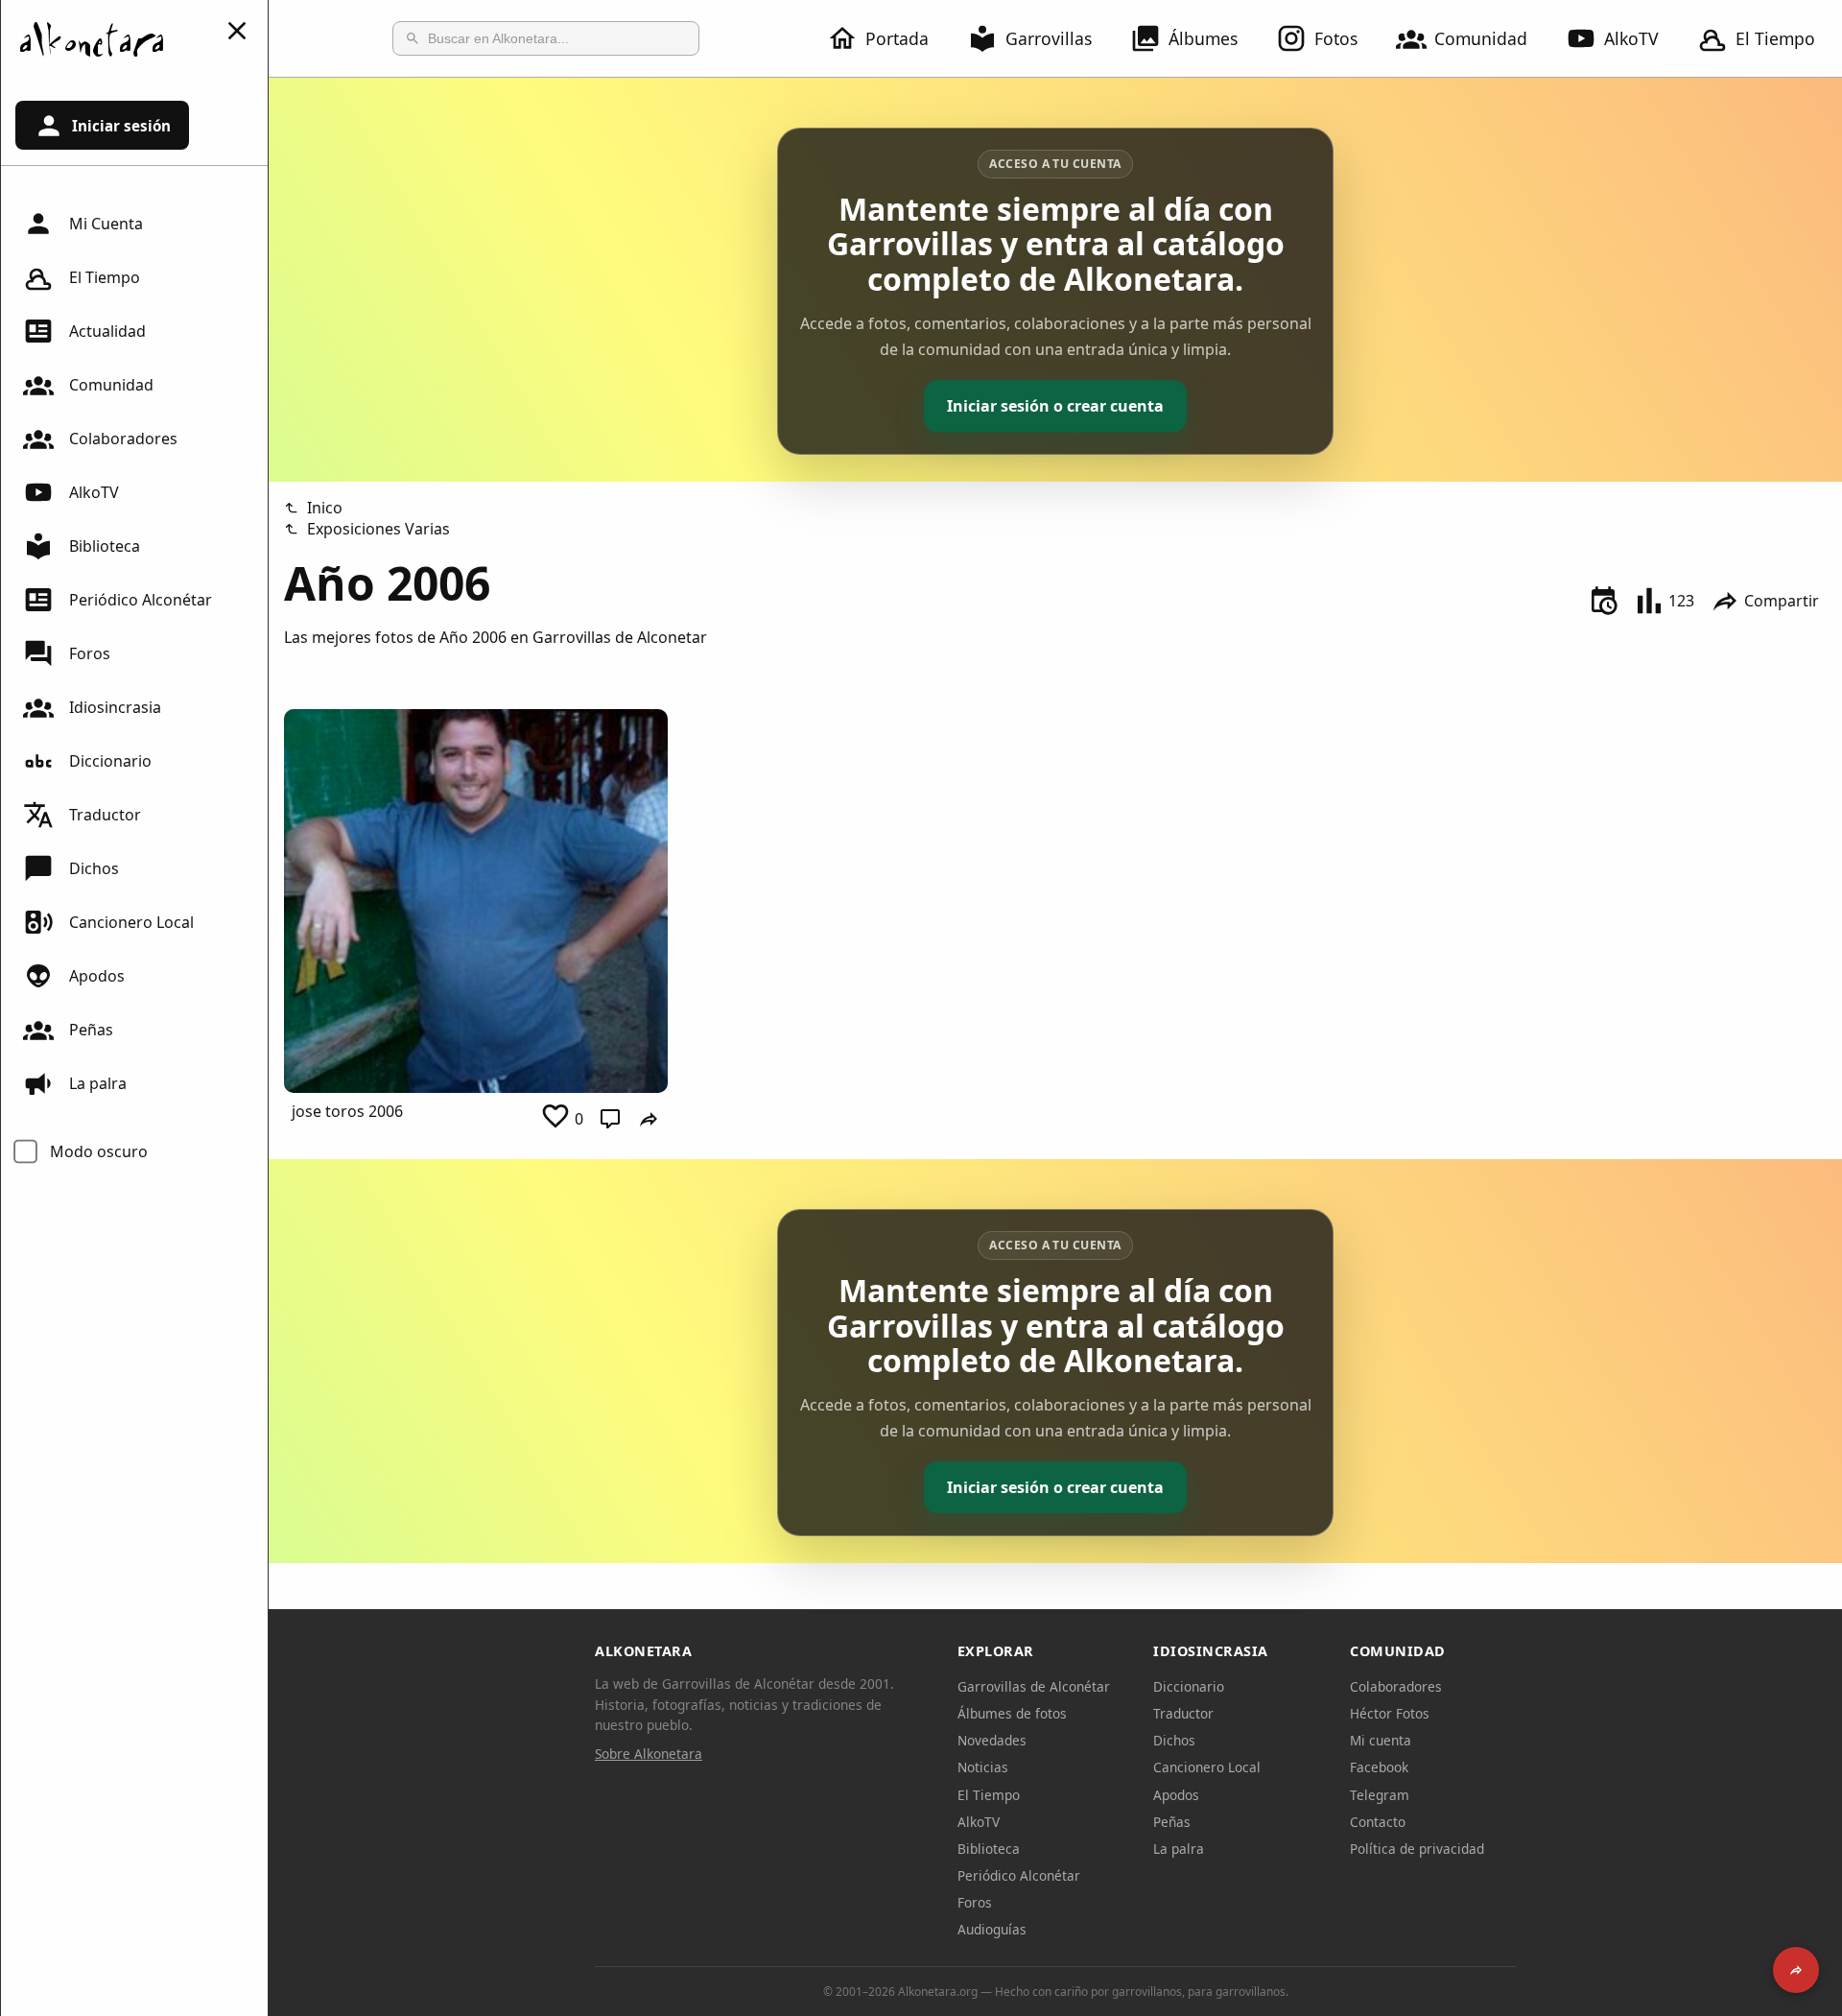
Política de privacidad (1417, 1849)
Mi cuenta (1381, 1740)
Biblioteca (105, 546)
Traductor (105, 815)
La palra (98, 1083)
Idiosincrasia (115, 707)
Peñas (91, 1030)
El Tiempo (1775, 38)
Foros (90, 653)
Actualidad (107, 331)
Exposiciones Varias (378, 529)
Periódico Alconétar (141, 600)
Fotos (1336, 38)
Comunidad (1481, 38)
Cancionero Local (131, 922)
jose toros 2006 (347, 1111)
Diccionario (110, 761)
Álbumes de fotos (1012, 1713)
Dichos (94, 868)
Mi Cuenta (106, 224)
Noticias (983, 1767)
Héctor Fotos (1390, 1713)
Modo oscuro (99, 1151)
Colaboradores (123, 439)
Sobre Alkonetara (649, 1754)
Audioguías (992, 1929)
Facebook (1379, 1767)
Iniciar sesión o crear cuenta (1055, 406)
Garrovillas (1049, 38)
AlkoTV (1631, 38)
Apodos (97, 976)
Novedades (992, 1740)
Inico (325, 508)
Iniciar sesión (121, 126)
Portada (897, 38)
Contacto (1378, 1822)
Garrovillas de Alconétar (1034, 1686)
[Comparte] (1796, 1970)
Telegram (1380, 1795)
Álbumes (1203, 38)
